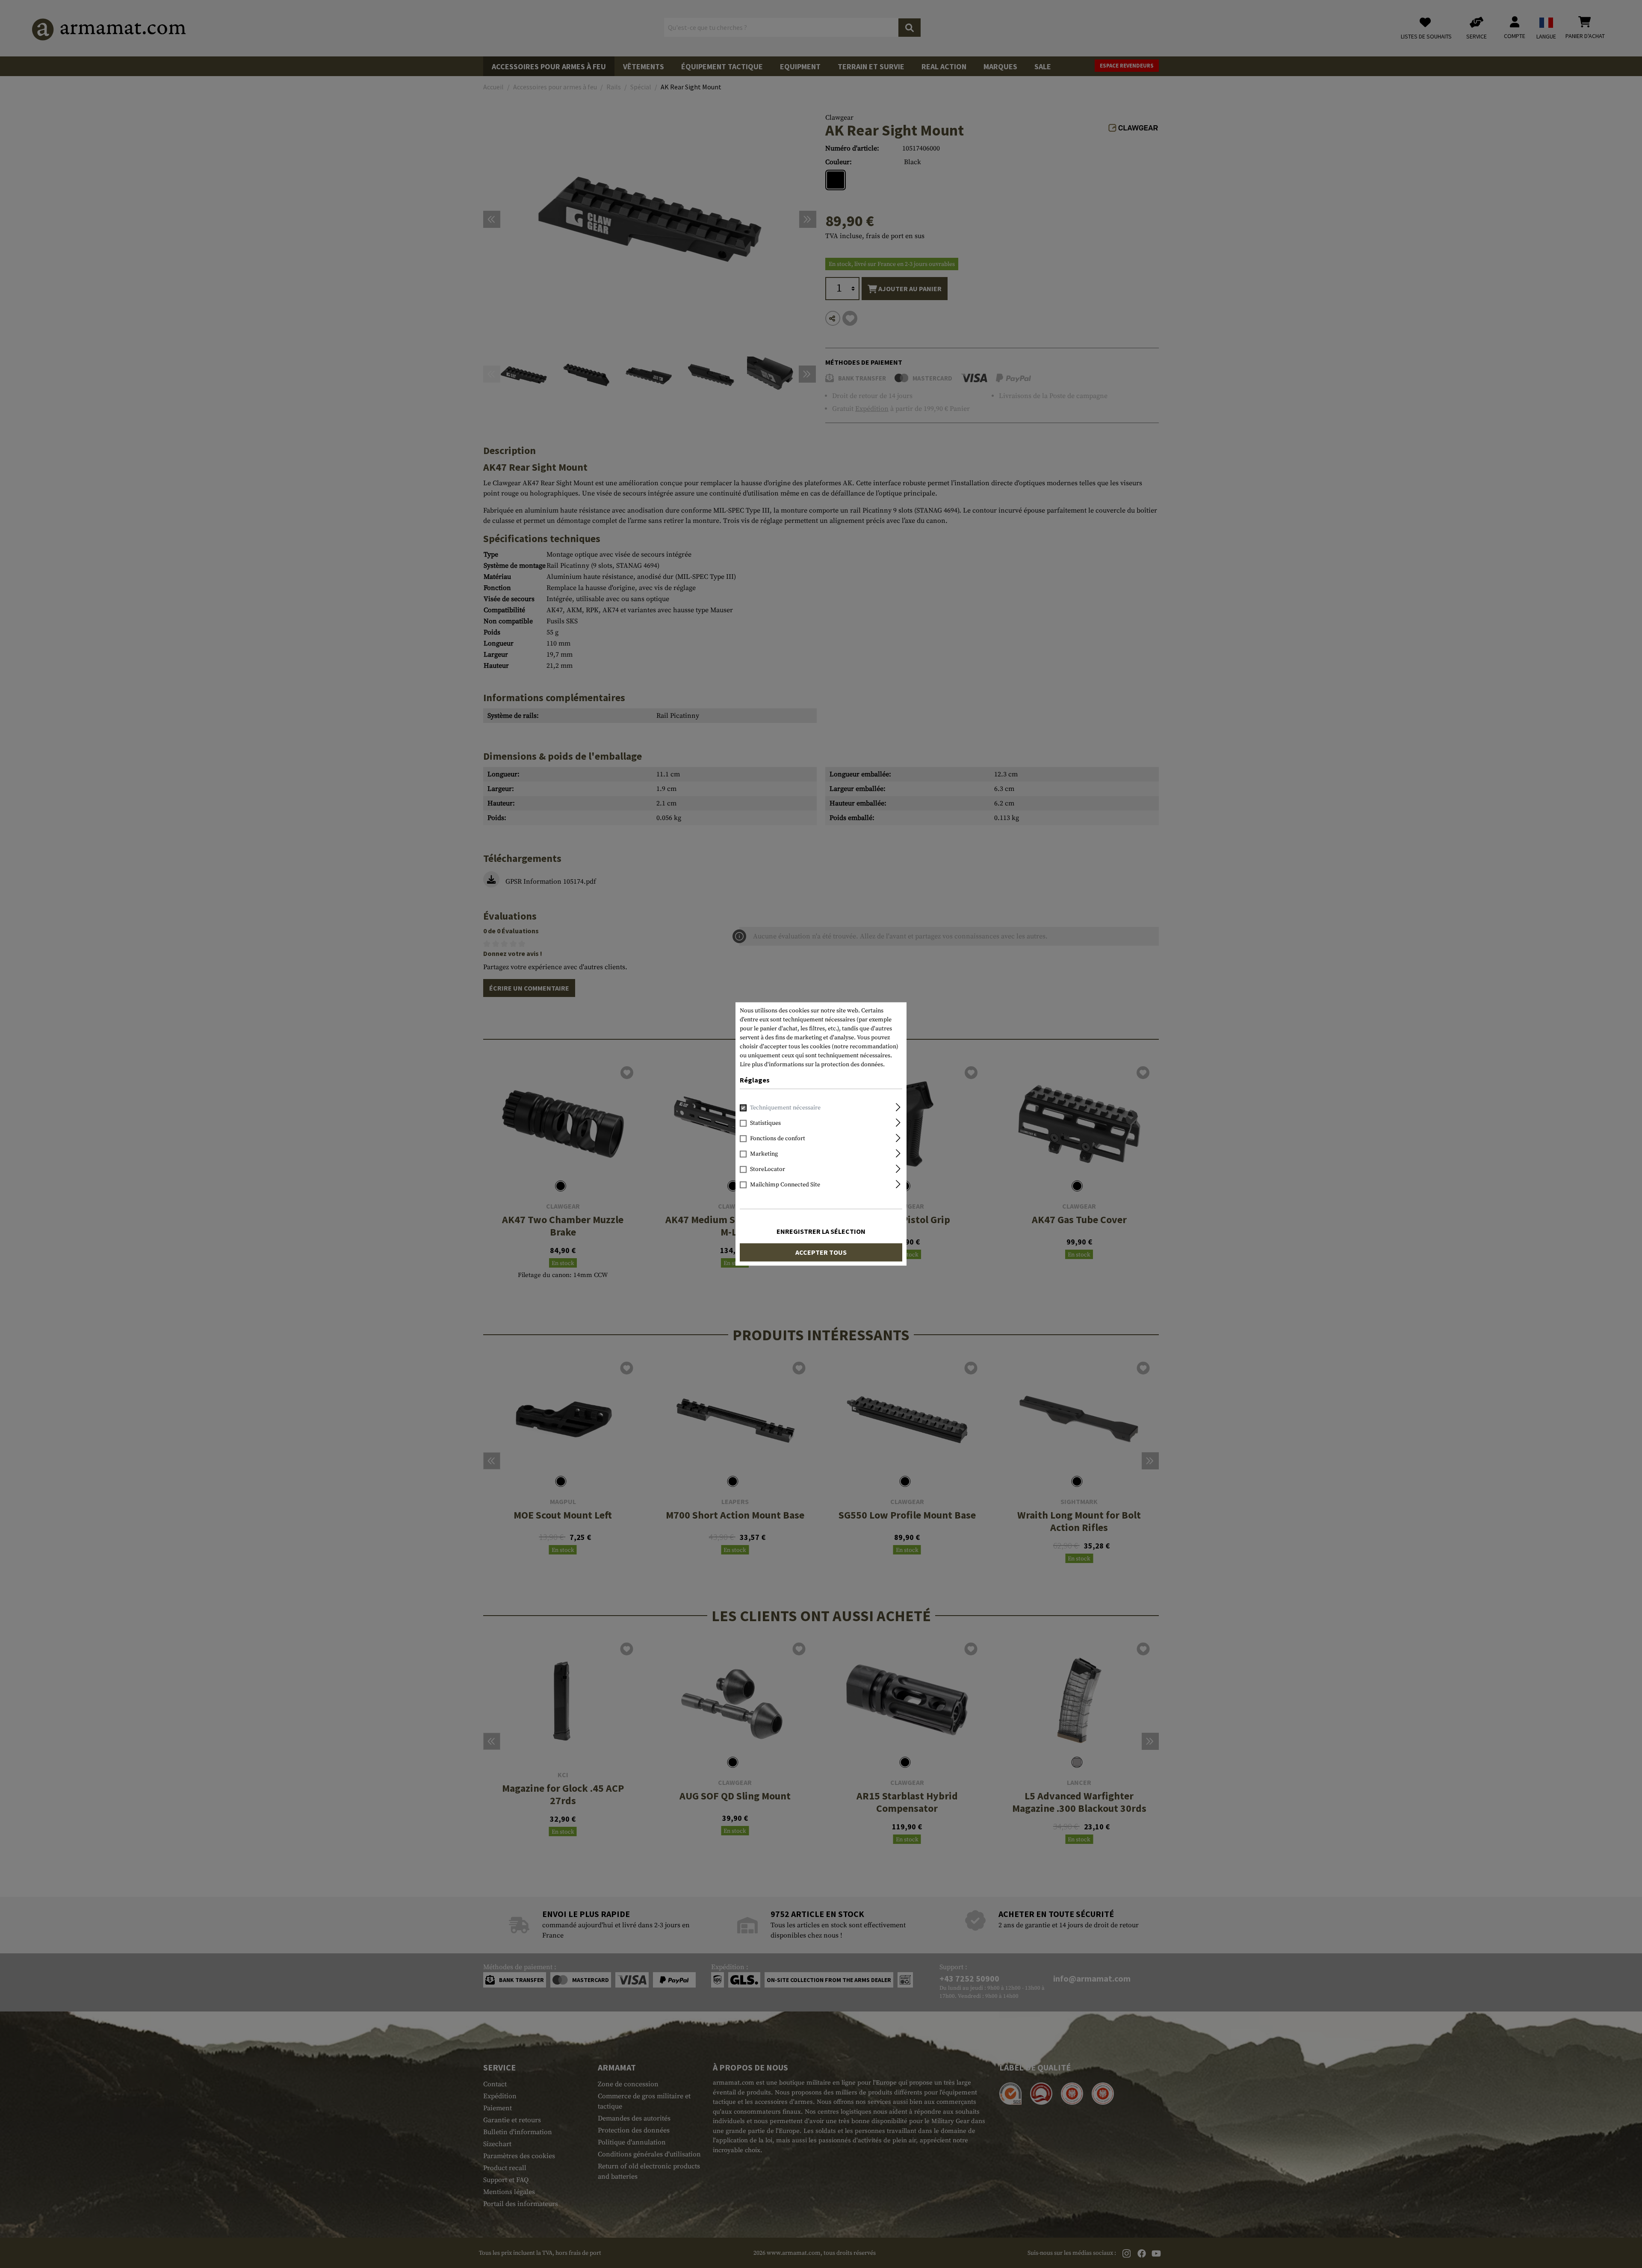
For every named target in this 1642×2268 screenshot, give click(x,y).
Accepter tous (821, 1253)
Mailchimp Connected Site (785, 1185)
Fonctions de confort (778, 1139)
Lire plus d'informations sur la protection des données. (812, 1065)
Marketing (764, 1154)
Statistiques (765, 1124)
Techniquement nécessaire (785, 1108)
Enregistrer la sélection (821, 1232)
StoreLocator (768, 1170)
